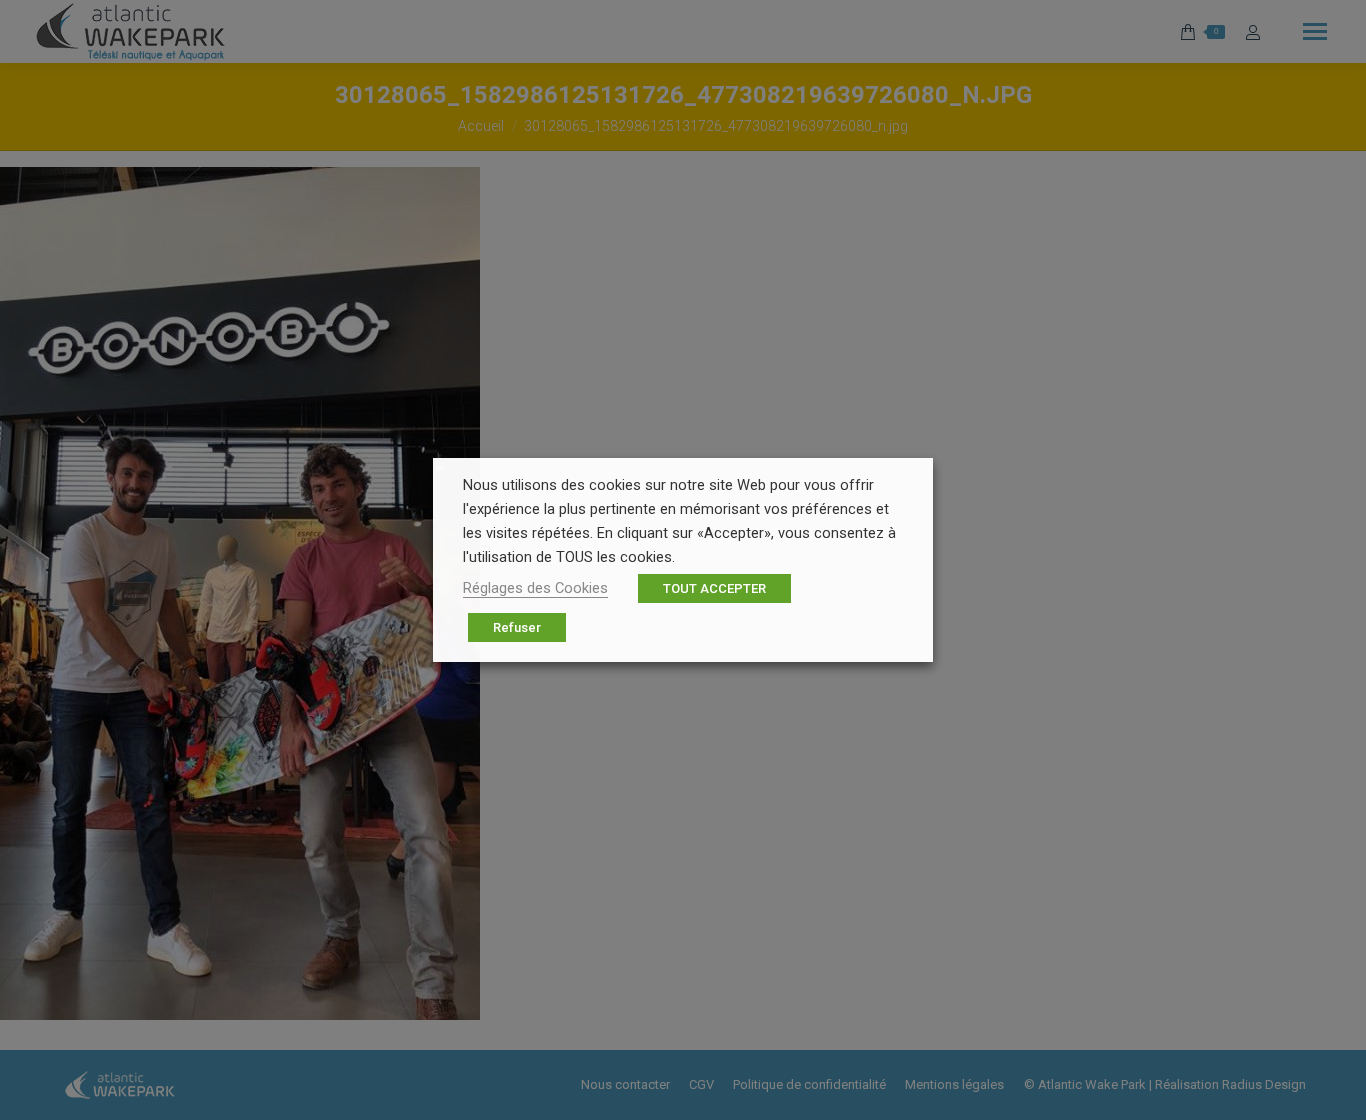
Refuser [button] (517, 627)
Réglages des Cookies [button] (535, 588)
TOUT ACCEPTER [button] (714, 588)
